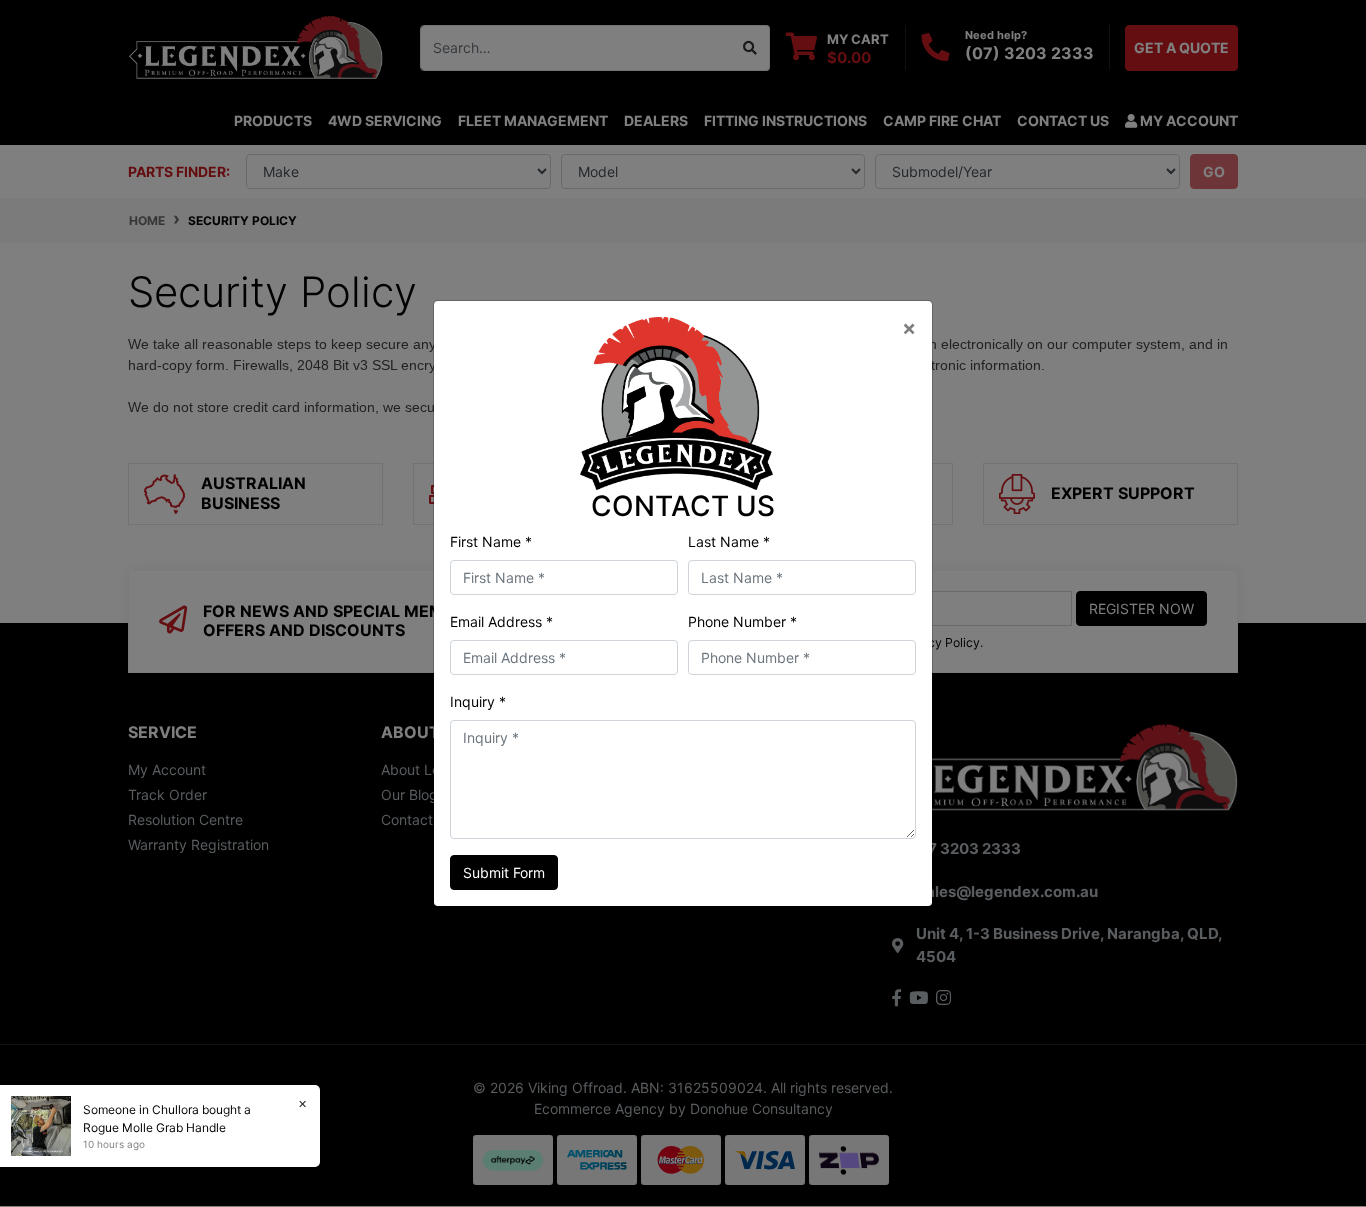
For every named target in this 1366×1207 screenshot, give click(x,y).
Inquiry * (478, 701)
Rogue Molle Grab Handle (154, 1127)
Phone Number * (742, 621)
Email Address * (501, 621)
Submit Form (504, 872)
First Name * (491, 541)
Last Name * (729, 541)
